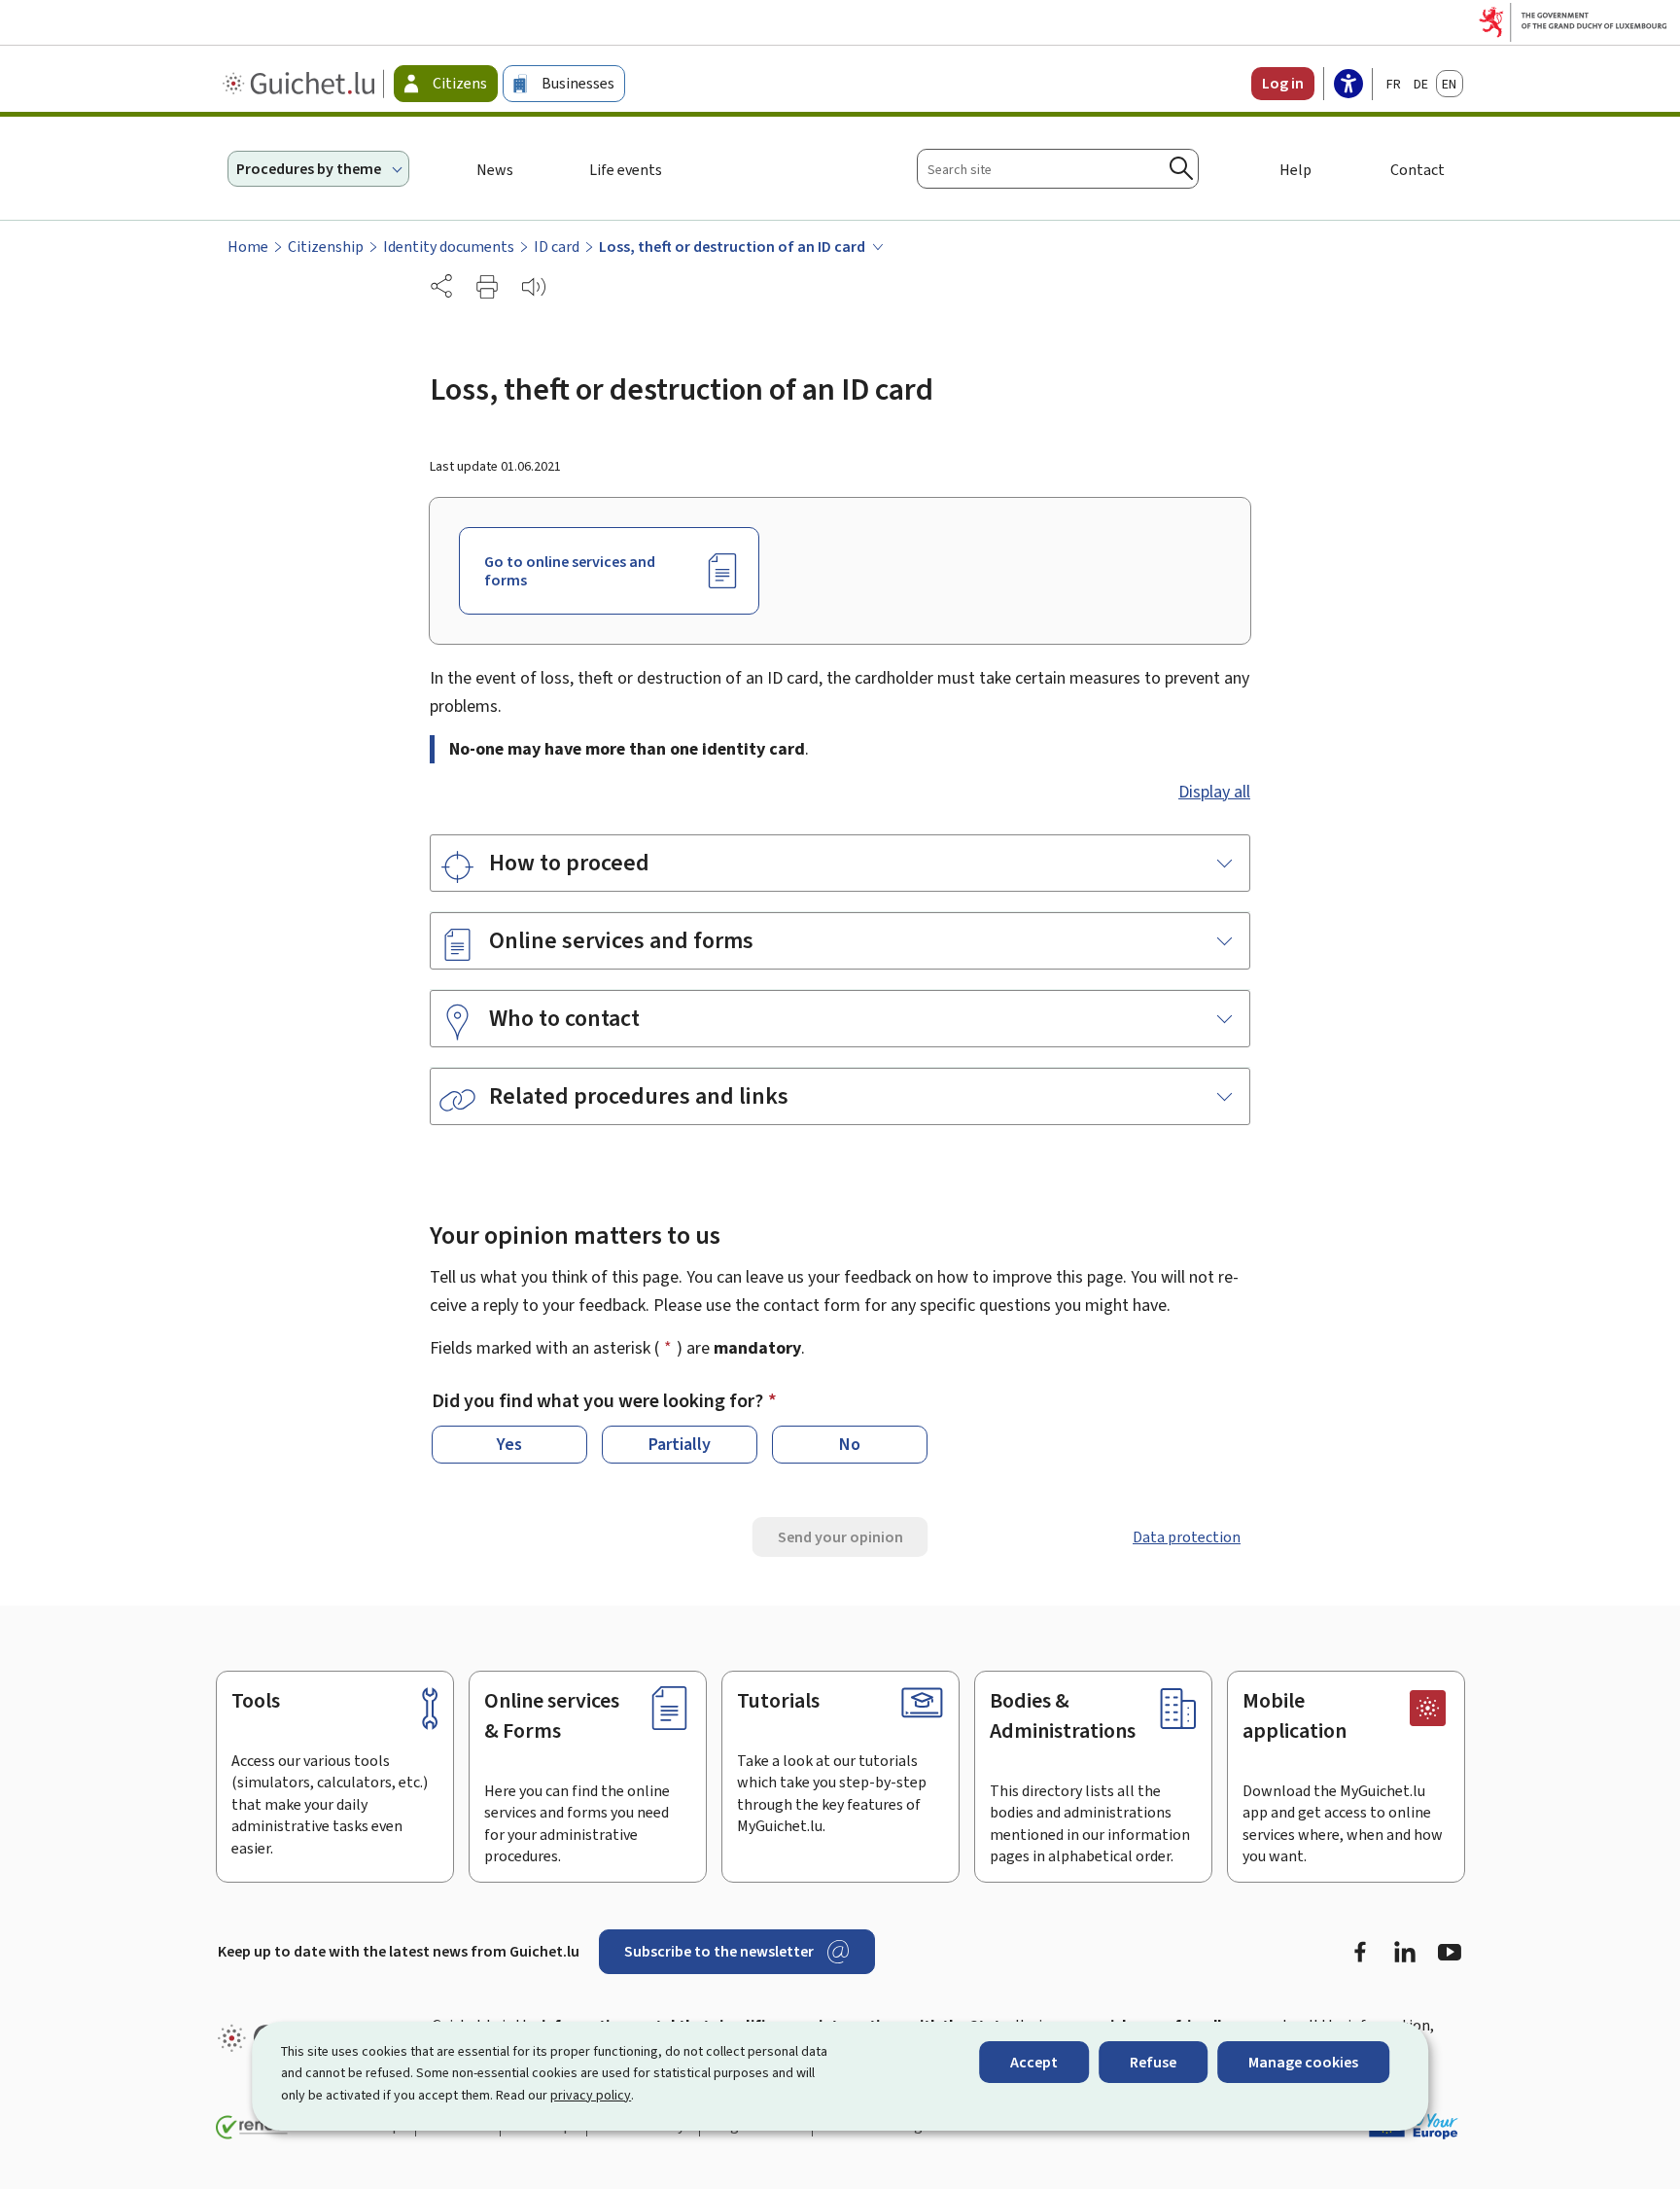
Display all (1214, 792)
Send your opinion (840, 1537)
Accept (1034, 2062)
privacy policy (591, 2095)
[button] (487, 287)
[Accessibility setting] (1348, 86)
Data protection (1187, 1537)
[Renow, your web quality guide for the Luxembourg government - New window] (252, 2128)
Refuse (1153, 2062)
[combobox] (1058, 169)
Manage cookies (1303, 2062)
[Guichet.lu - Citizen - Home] (301, 84)
